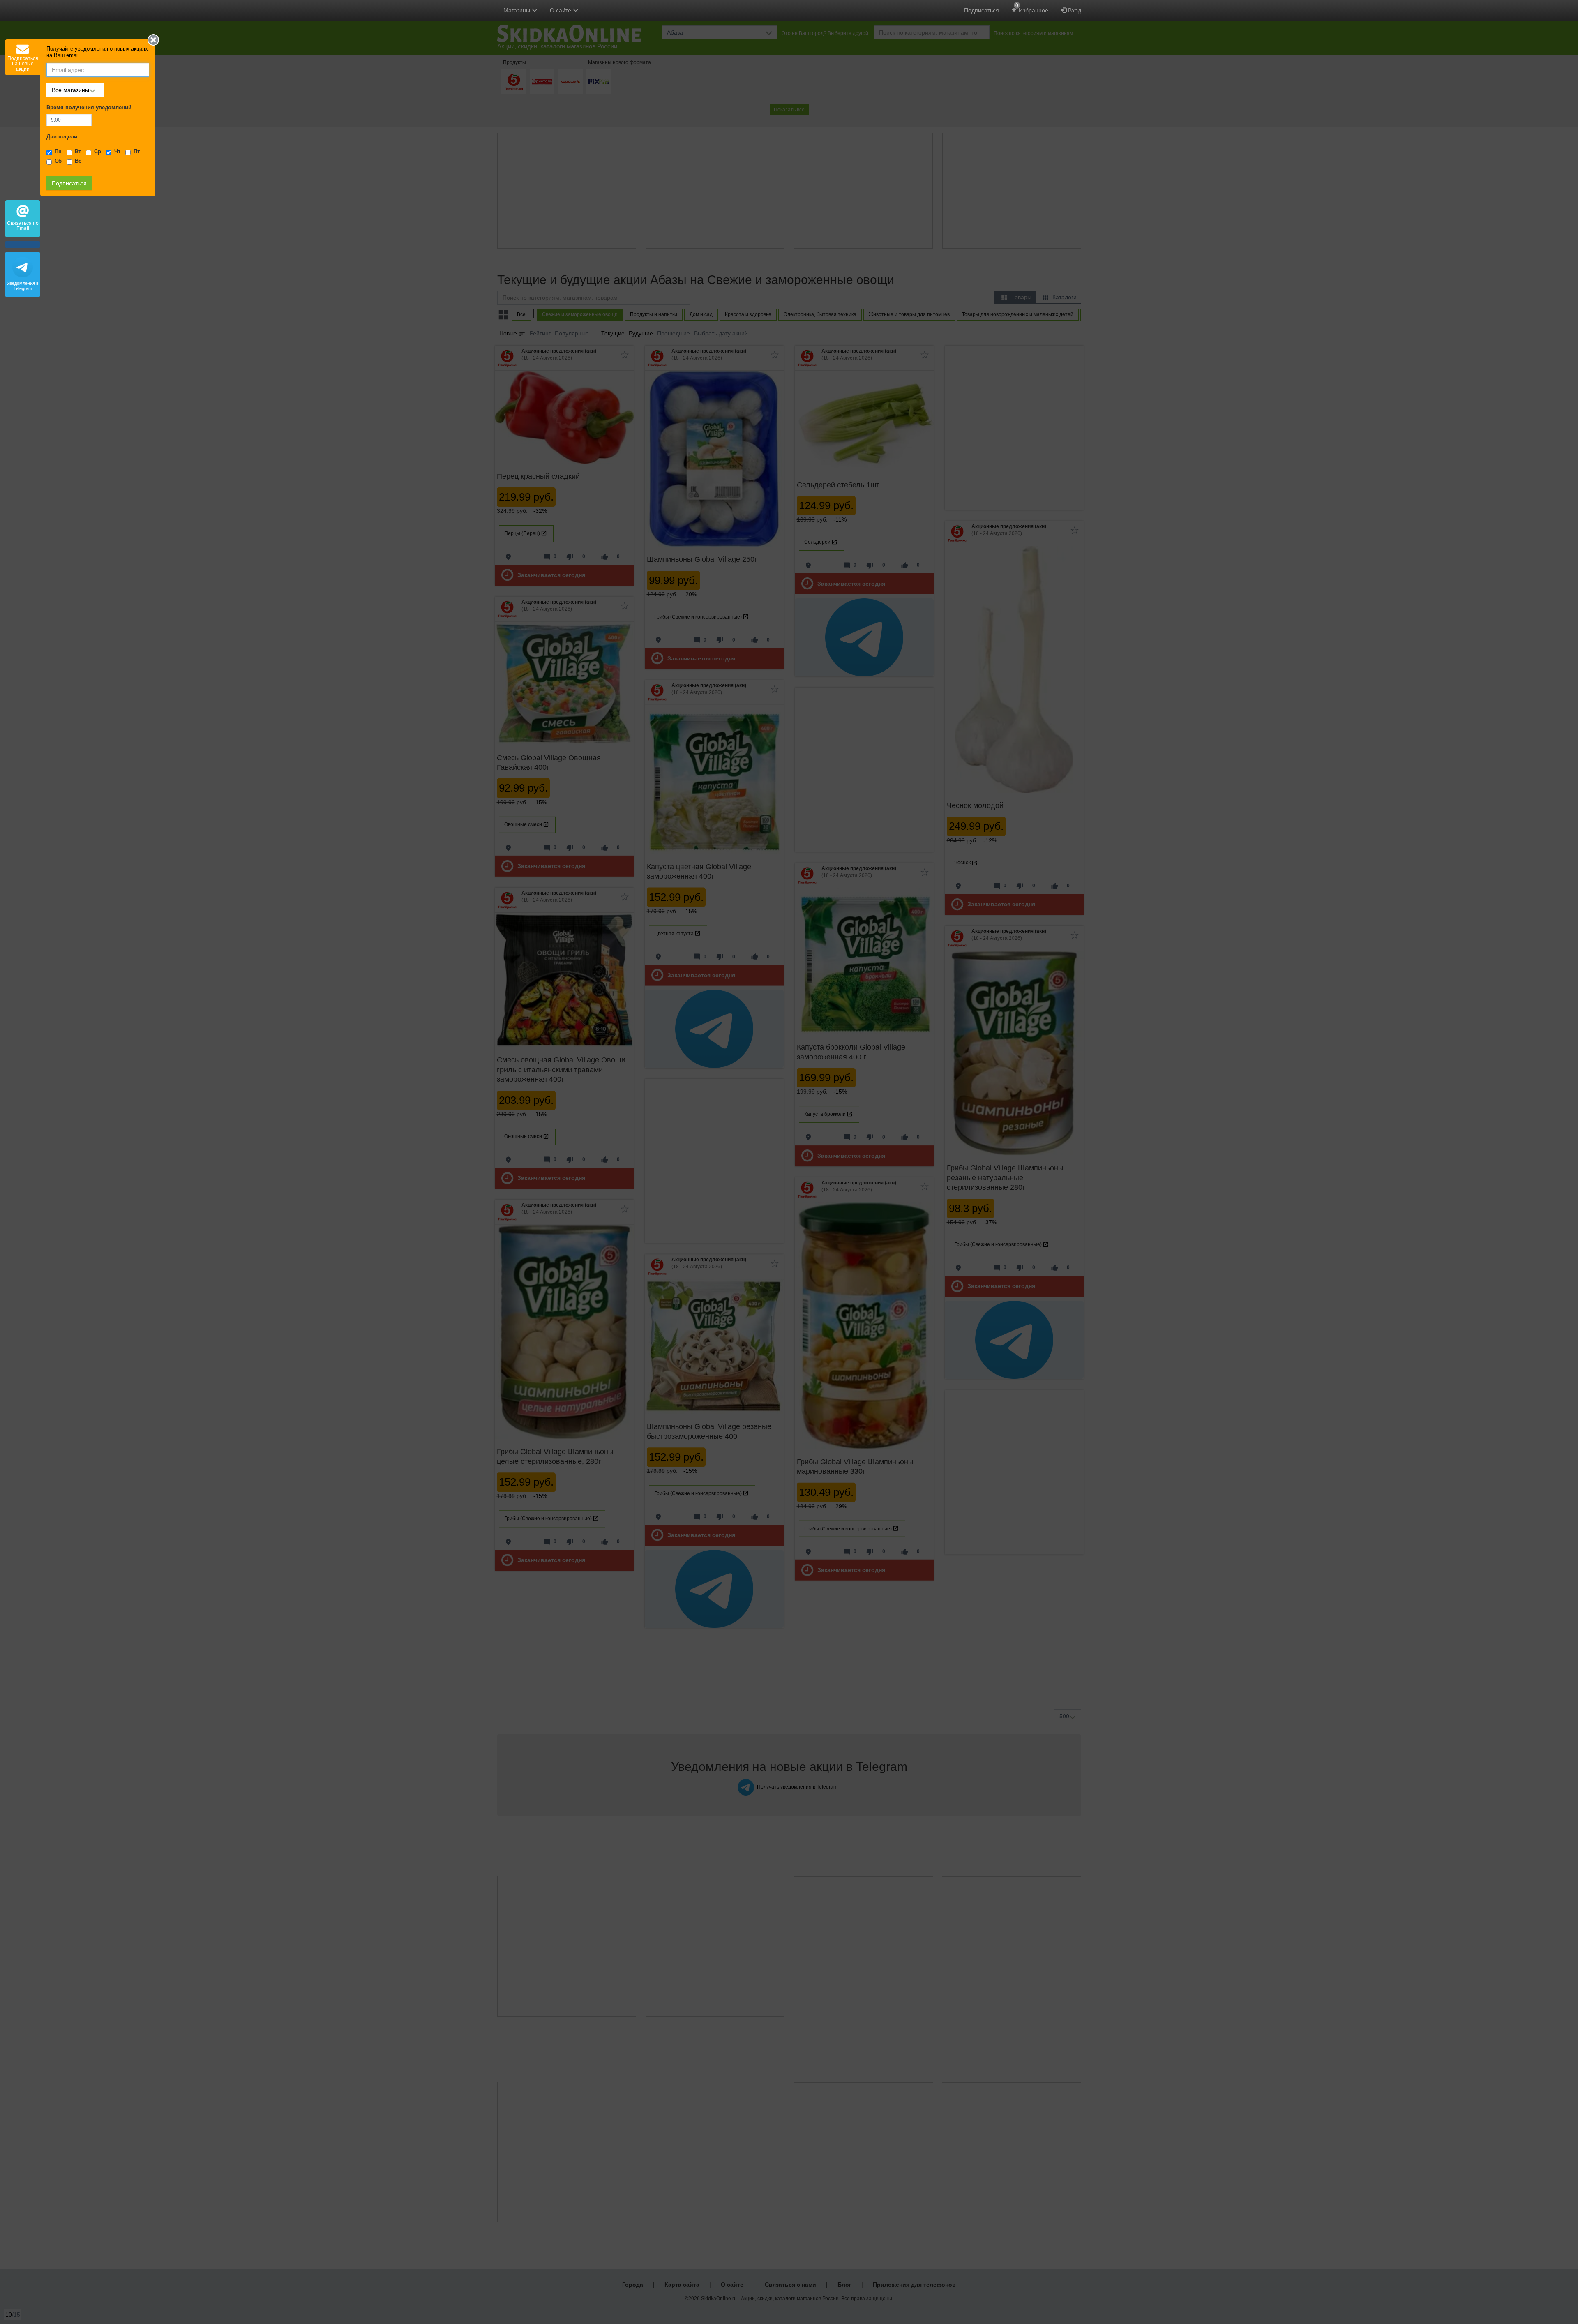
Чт (117, 152)
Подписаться (982, 10)
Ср (98, 152)
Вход (1074, 10)
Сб (58, 161)
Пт (137, 152)
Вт (78, 152)
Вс (78, 161)
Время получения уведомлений (89, 108)
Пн (58, 152)
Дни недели (62, 137)
